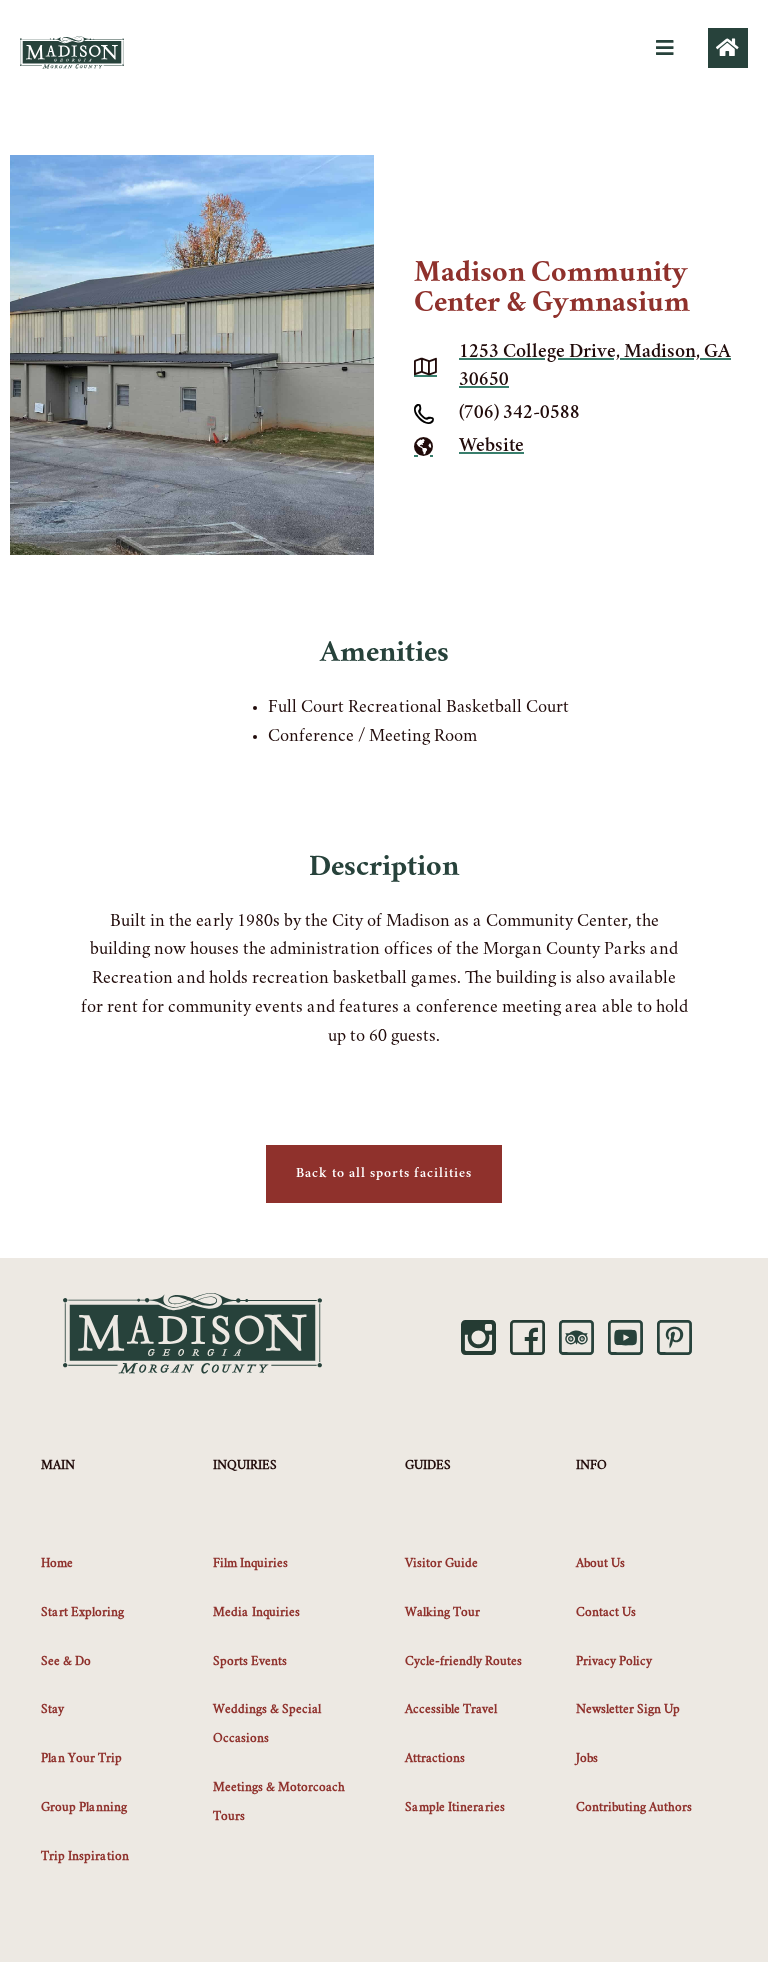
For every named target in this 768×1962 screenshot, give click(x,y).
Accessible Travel (451, 1710)
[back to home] (728, 48)
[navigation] (665, 48)
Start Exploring (82, 1613)
